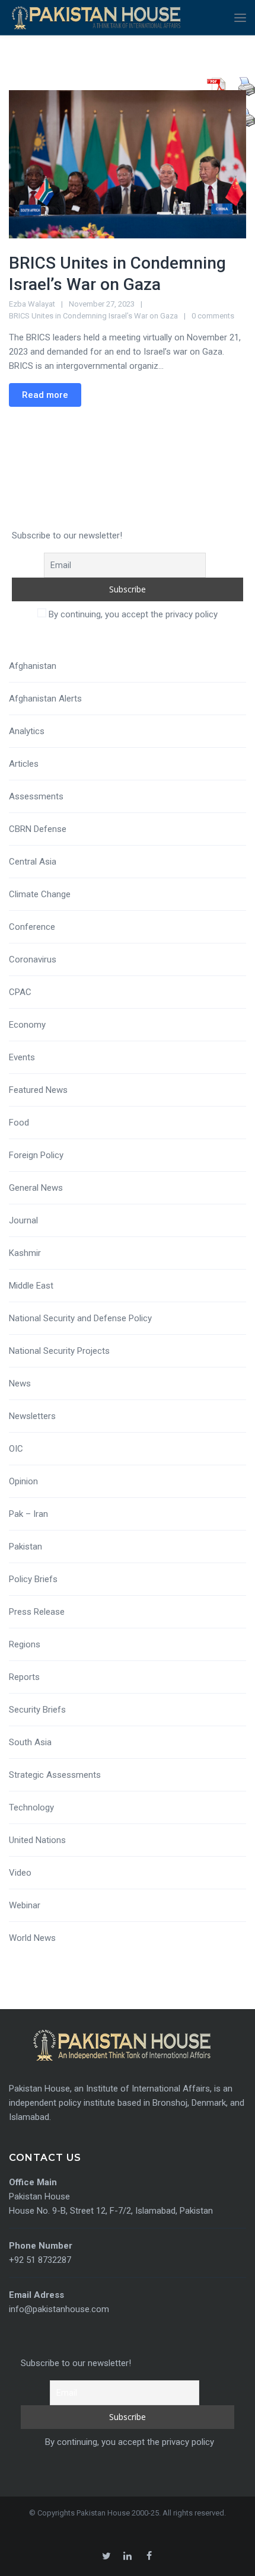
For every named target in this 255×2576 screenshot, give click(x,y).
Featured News (38, 1090)
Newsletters (32, 1416)
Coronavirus (33, 959)
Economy (27, 1025)
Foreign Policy (36, 1155)
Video (20, 1873)
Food (19, 1123)
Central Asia (33, 862)
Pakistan (26, 1547)
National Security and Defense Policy (80, 1318)
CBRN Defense (38, 829)
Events (22, 1057)
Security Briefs (37, 1710)
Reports (24, 1677)
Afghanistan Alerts (45, 699)
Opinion (23, 1481)
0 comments (213, 316)
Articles (24, 764)
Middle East (31, 1286)
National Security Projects (59, 1351)
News (20, 1383)
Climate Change (40, 894)
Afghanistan (33, 666)
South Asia (30, 1742)
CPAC (20, 992)
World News (32, 1938)
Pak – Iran (28, 1514)
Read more (45, 395)
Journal (23, 1220)
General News (36, 1188)
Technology (31, 1807)
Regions (25, 1644)
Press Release (37, 1612)
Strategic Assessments (55, 1775)
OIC (16, 1449)
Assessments (36, 796)
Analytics (27, 731)
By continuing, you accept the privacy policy (132, 614)
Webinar (25, 1905)
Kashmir (25, 1253)
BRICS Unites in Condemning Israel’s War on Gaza (93, 316)
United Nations (37, 1840)
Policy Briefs (33, 1579)
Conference (32, 927)
